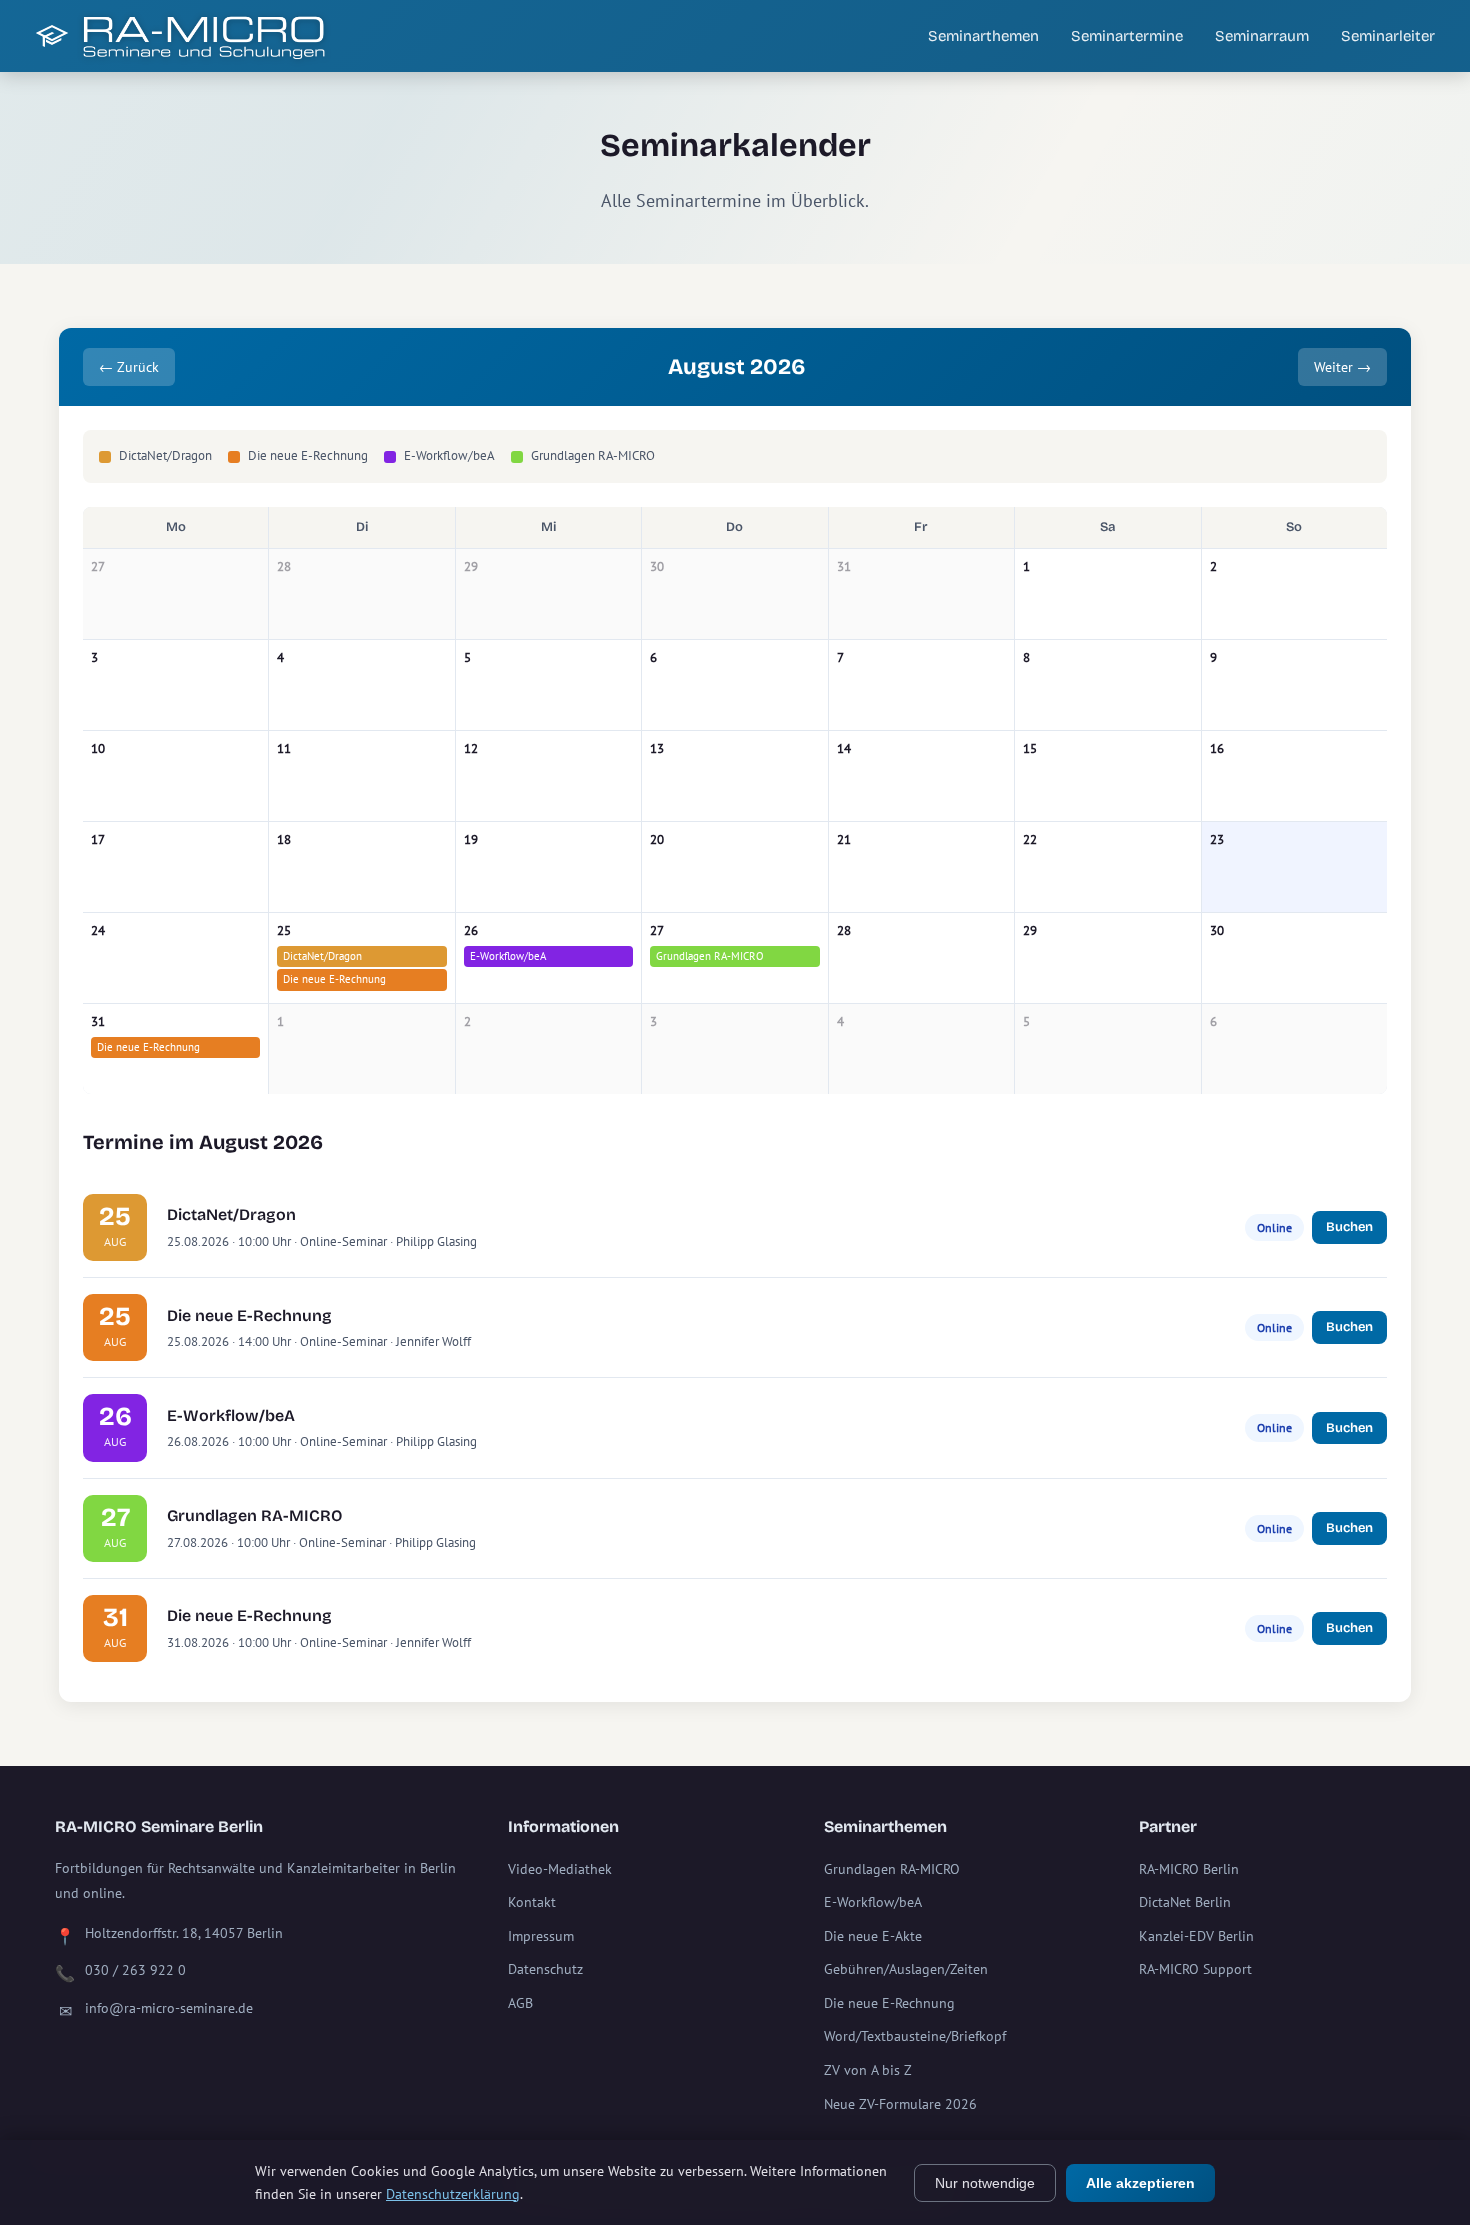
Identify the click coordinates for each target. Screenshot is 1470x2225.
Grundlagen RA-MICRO (710, 956)
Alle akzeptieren (1140, 2183)
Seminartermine (1127, 36)
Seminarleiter (1388, 36)
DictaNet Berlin (1185, 1902)
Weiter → (1342, 367)
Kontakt (532, 1902)
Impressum (541, 1936)
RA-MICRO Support (1195, 1969)
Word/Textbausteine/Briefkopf (915, 2036)
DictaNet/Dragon (322, 956)
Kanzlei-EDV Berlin (1196, 1936)
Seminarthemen (983, 36)
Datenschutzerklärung (453, 2194)
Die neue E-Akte (873, 1936)
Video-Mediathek (560, 1869)
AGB (520, 2003)
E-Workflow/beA (508, 956)
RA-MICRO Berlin (1189, 1869)
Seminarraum (1262, 36)
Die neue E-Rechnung (334, 979)
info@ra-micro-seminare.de (169, 2008)
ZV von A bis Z (868, 2070)
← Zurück (129, 367)
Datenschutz (545, 1969)
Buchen (1349, 1227)
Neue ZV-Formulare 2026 (900, 2104)
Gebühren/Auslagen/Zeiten (906, 1969)
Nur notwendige (985, 2183)
